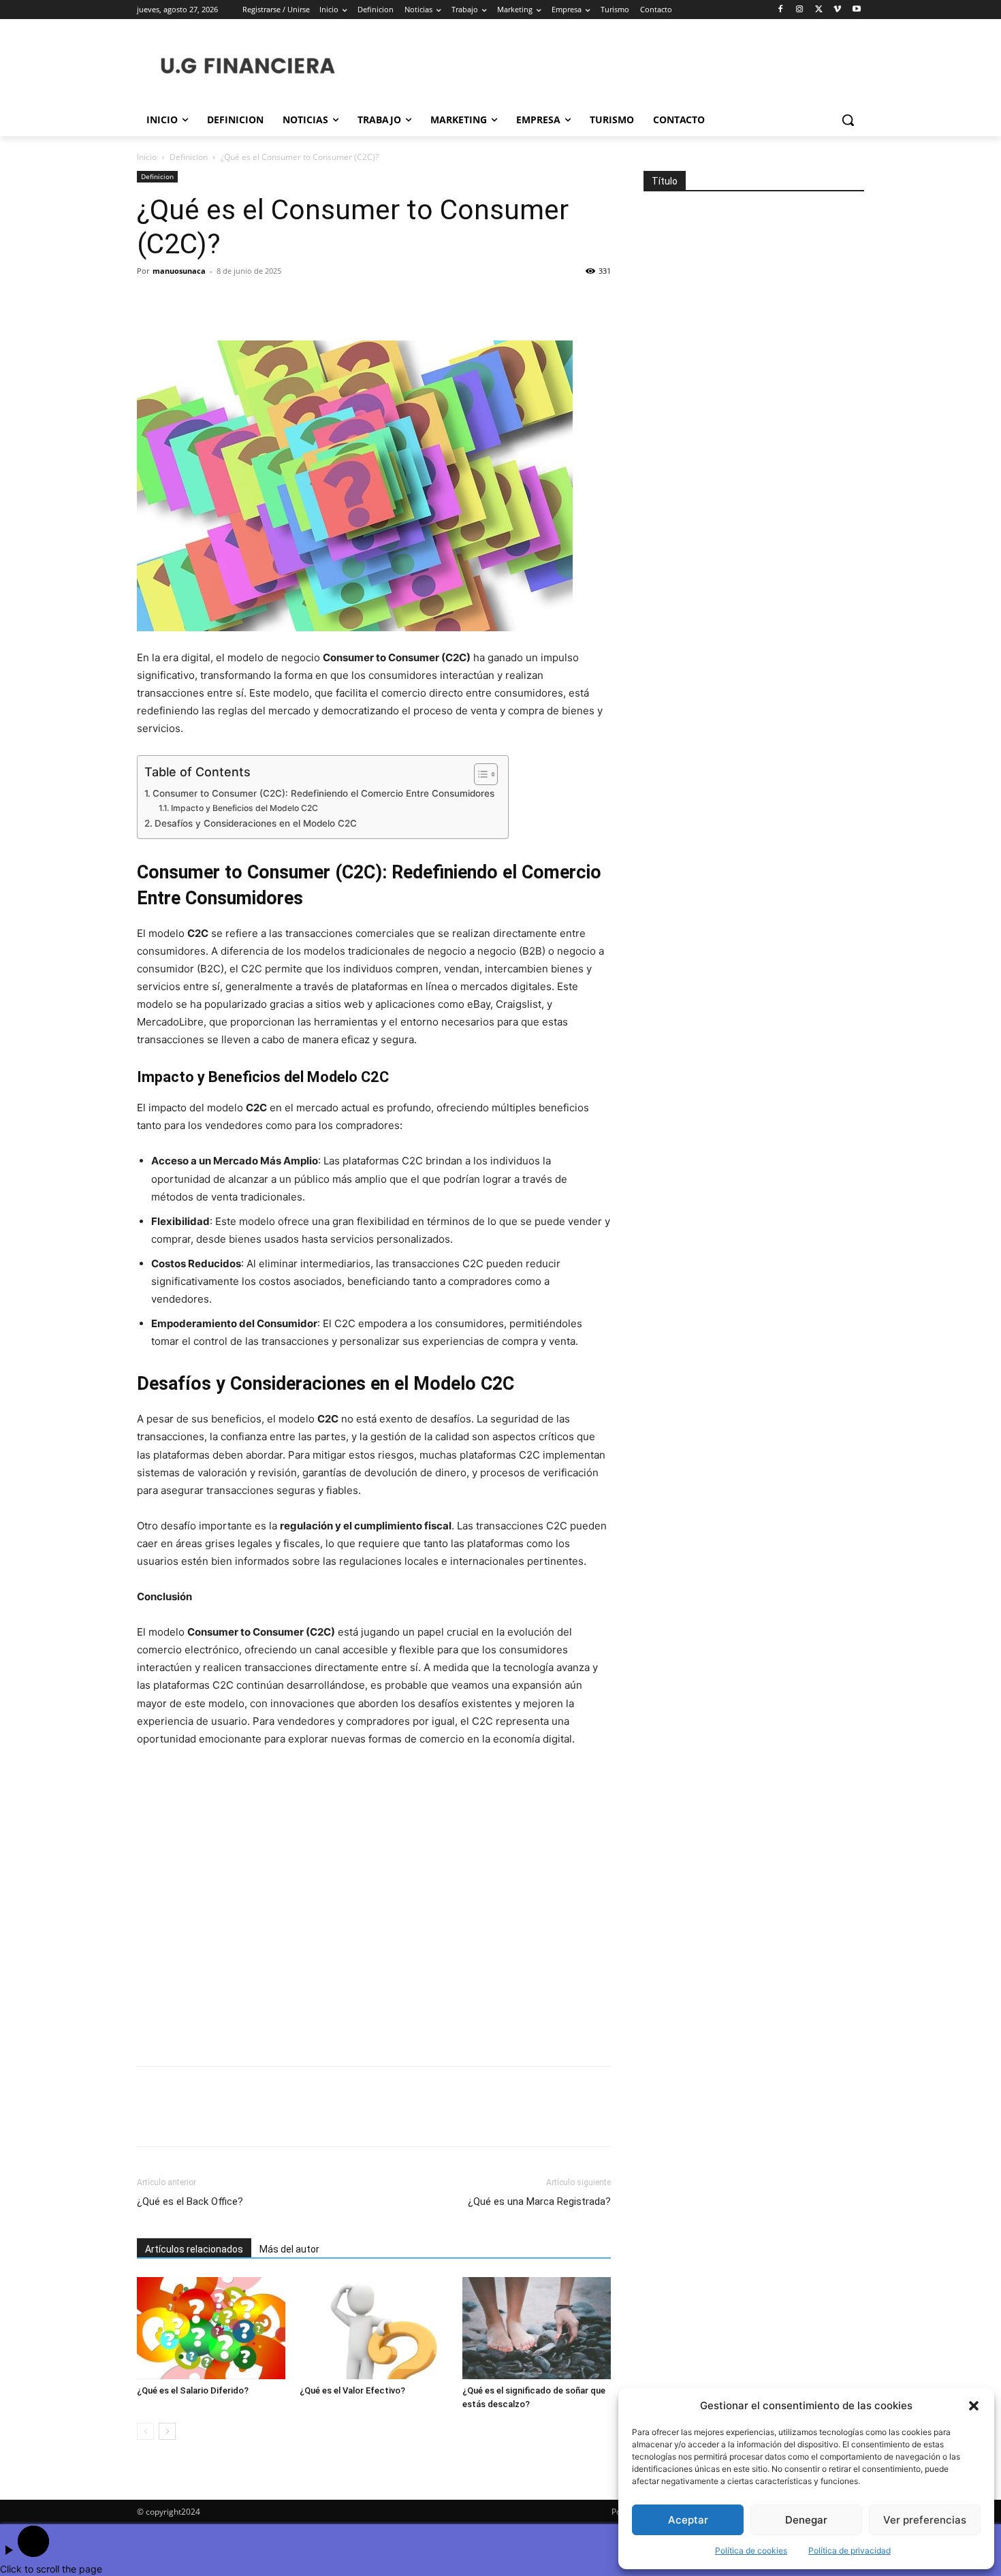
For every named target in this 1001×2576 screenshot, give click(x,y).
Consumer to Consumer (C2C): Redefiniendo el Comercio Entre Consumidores (323, 793)
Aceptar (688, 2520)
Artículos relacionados (194, 2249)
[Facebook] (781, 10)
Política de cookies (751, 2550)
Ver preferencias (925, 2520)
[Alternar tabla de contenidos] (479, 774)
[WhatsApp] (244, 302)
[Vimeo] (837, 10)
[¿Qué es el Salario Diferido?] (211, 2328)
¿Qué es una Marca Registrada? (539, 2201)
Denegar (806, 2520)
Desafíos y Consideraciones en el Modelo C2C (256, 823)
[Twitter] (819, 10)
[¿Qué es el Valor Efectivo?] (374, 2328)
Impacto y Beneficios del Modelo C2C (244, 808)
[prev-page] (145, 2431)
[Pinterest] (213, 302)
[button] (974, 2406)
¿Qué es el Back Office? (190, 2201)
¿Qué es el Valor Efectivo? (352, 2390)
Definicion (189, 157)
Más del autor (289, 2249)
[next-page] (167, 2431)
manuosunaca (179, 271)
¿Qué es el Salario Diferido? (193, 2390)
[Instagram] (800, 10)
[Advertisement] (374, 1908)
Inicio (147, 157)
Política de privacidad (849, 2550)
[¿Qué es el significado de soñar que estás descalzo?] (537, 2328)
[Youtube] (856, 10)
